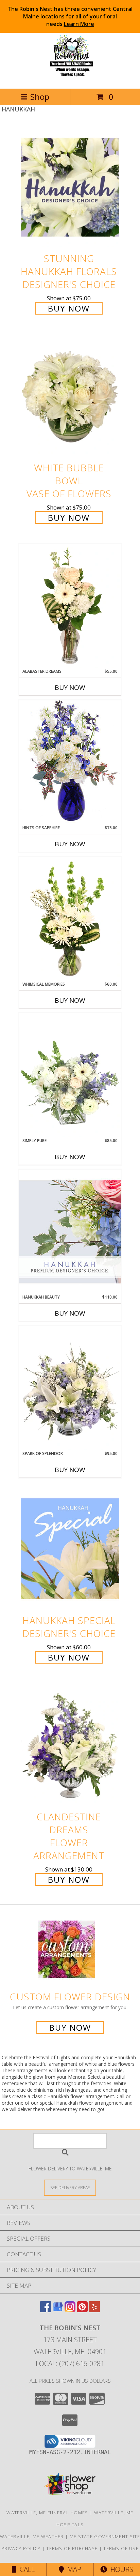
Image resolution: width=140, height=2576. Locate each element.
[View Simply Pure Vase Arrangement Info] (70, 1075)
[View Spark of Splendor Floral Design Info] (70, 1388)
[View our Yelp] (94, 2310)
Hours (120, 2569)
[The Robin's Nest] (70, 79)
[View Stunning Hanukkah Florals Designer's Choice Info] (70, 187)
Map (73, 2569)
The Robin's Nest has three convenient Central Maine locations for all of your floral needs (70, 16)
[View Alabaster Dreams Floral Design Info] (70, 606)
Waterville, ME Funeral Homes (47, 2513)
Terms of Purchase (72, 2548)
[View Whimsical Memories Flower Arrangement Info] (70, 919)
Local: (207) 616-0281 (70, 2363)
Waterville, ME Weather (32, 2536)
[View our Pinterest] (82, 2310)
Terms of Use (121, 2548)
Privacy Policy (21, 2548)
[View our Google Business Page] (58, 2310)
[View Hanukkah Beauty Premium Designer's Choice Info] (70, 1232)
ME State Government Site (105, 2536)
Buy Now (69, 308)
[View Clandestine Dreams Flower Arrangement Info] (70, 1746)
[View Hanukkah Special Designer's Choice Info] (70, 1549)
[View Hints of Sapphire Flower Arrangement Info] (70, 762)
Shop (40, 97)
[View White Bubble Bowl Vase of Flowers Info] (70, 397)
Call (25, 2569)
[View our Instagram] (70, 2310)
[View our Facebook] (46, 2310)
